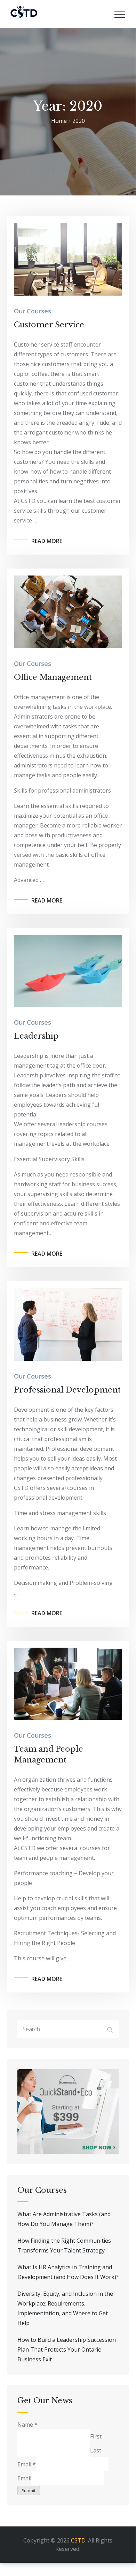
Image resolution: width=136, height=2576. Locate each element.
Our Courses (33, 311)
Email (27, 2464)
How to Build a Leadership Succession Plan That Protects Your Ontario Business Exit (67, 2349)
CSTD (78, 2540)
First (96, 2436)
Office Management (53, 677)
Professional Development (67, 1390)
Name (27, 2425)
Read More (47, 541)
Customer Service (49, 325)
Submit (29, 2491)
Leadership (36, 1036)
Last (96, 2450)
